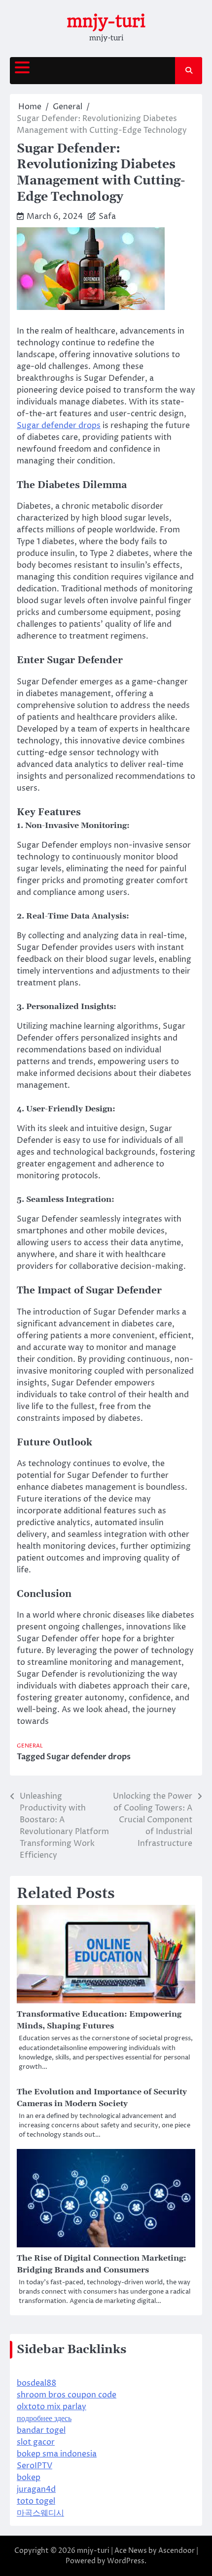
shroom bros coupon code (67, 2395)
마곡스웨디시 (40, 2513)
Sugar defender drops (59, 426)
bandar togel (41, 2430)
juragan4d (36, 2489)
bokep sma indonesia (57, 2454)
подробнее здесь (44, 2419)
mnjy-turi (106, 21)
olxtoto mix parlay (52, 2407)
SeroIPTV (35, 2466)
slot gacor (36, 2442)
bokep (29, 2478)
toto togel (36, 2501)
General (30, 1746)
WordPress (126, 2561)
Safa (107, 216)
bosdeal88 (36, 2383)
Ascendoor (177, 2551)
